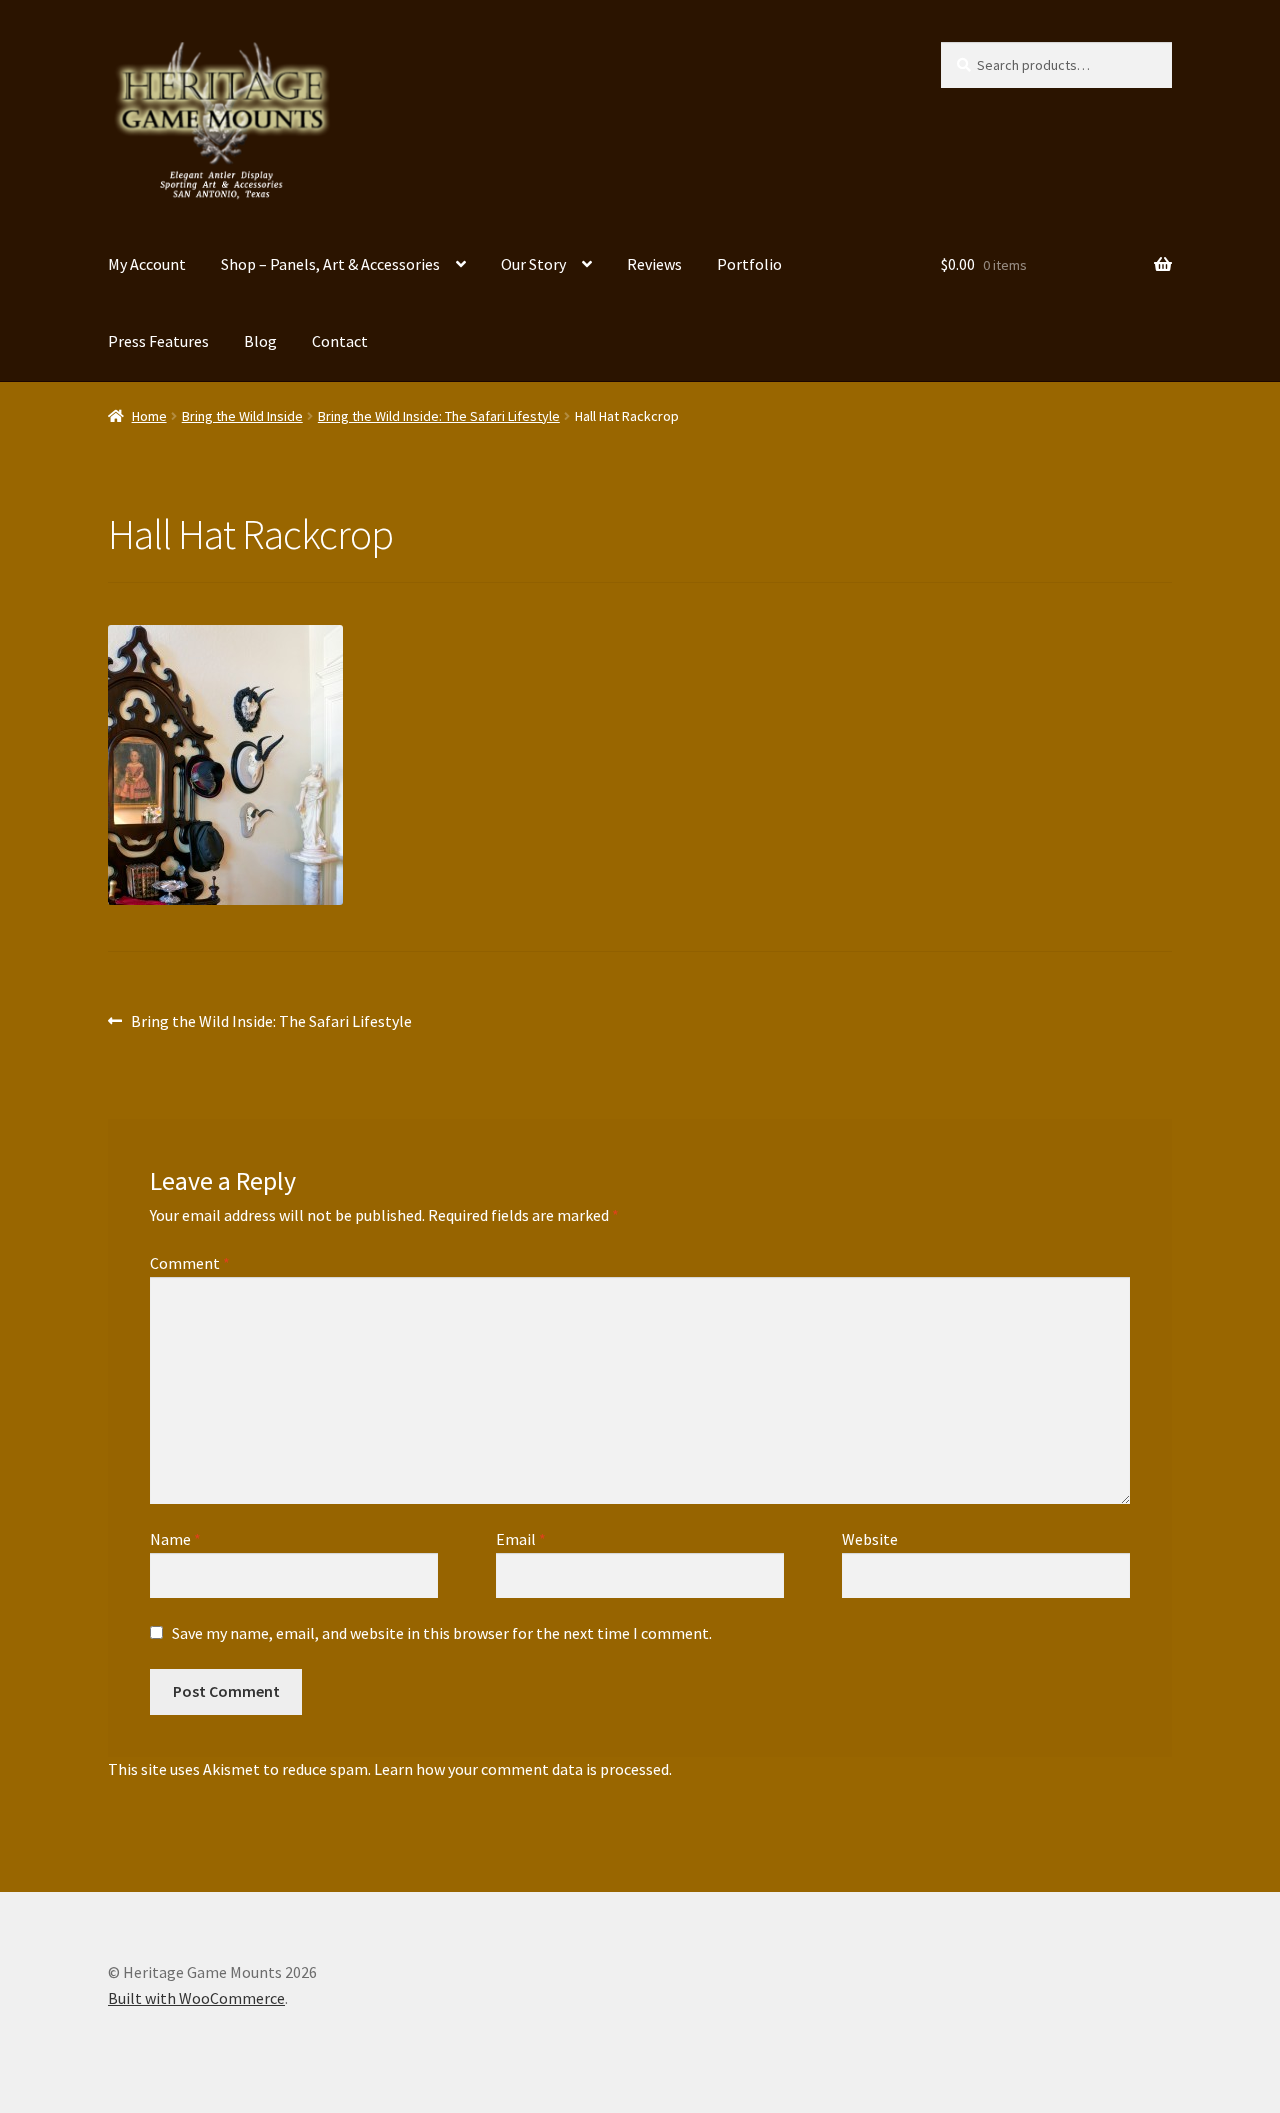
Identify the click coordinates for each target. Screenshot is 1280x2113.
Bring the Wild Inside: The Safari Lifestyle (439, 416)
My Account (147, 264)
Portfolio (749, 264)
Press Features (158, 341)
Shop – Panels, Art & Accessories (330, 264)
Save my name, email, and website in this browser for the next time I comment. (442, 1633)
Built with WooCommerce (196, 1998)
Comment (190, 1263)
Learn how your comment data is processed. (523, 1769)
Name (175, 1539)
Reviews (654, 264)
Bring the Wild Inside (242, 416)
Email (521, 1539)
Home (149, 416)
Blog (260, 341)
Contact (340, 341)
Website (870, 1539)
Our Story (533, 264)
